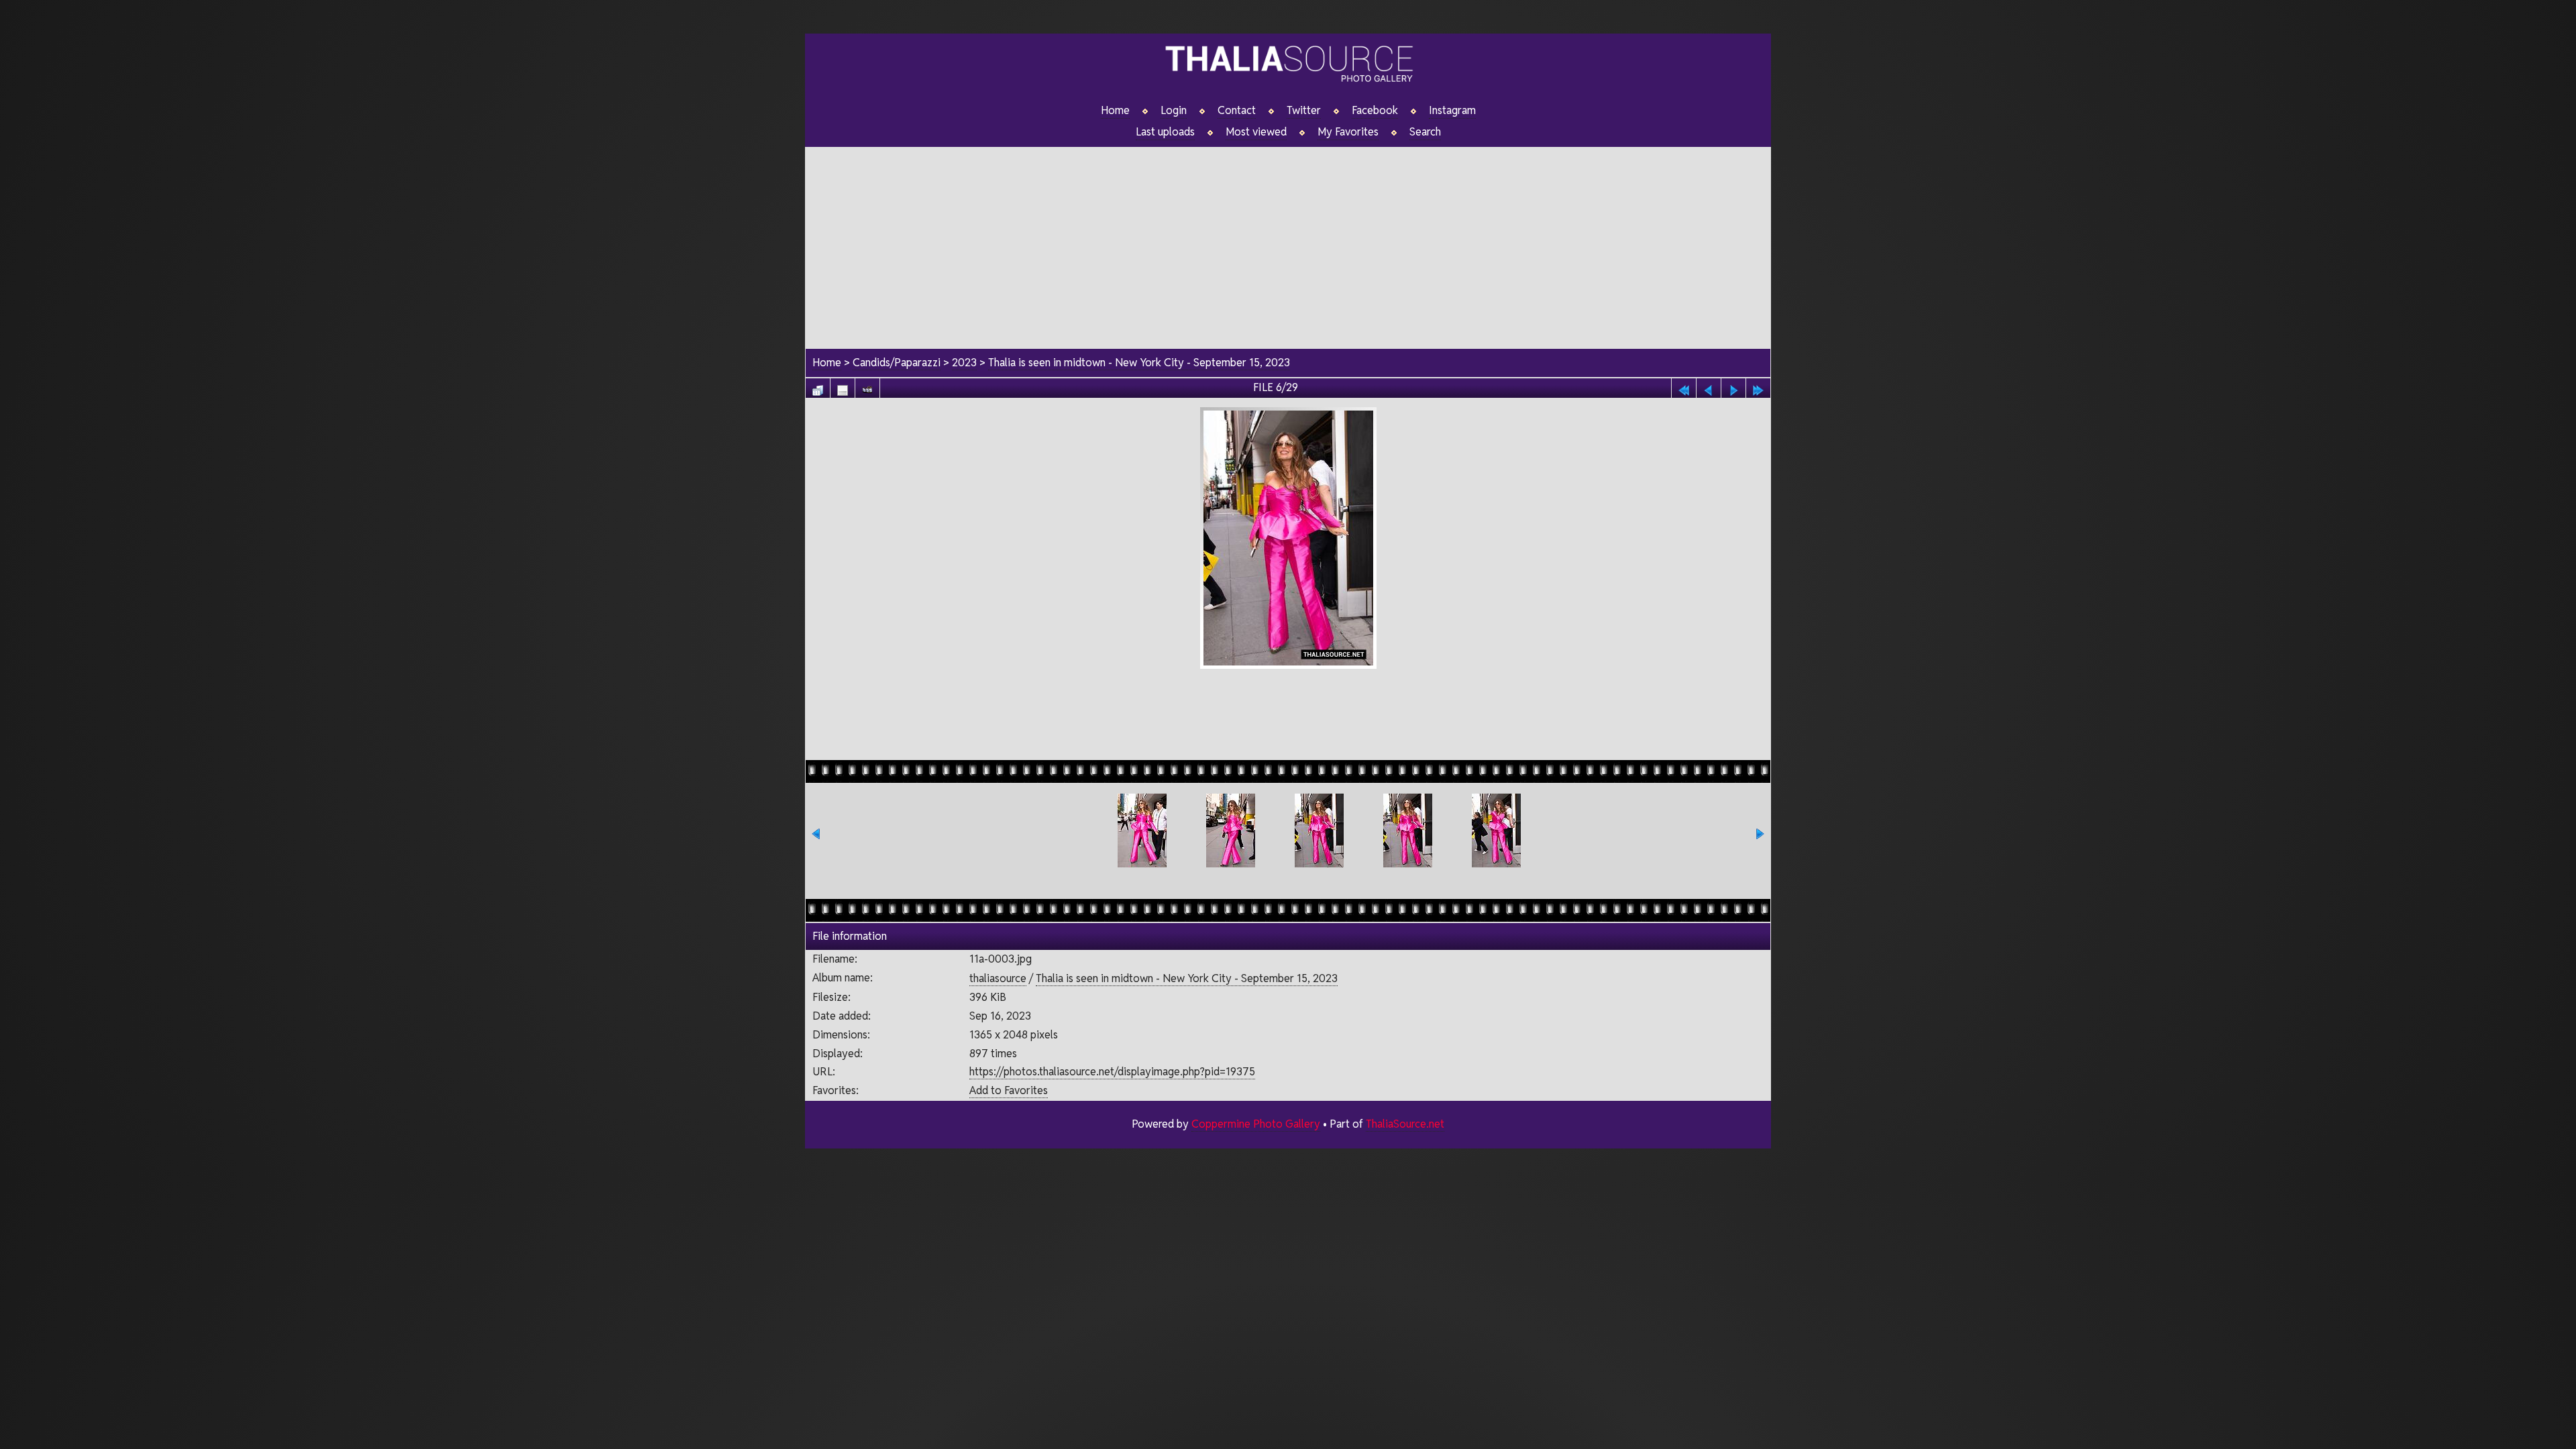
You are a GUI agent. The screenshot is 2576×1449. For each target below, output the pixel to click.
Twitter (1304, 111)
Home (1115, 111)
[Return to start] (1684, 387)
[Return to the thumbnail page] (818, 387)
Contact (1237, 111)
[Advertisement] (1288, 241)
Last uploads (1165, 132)
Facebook (1375, 111)
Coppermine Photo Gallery (1256, 1124)
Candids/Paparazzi (897, 363)
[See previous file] (1709, 387)
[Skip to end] (1758, 387)
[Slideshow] (867, 387)
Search (1425, 132)
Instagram (1452, 111)
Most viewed (1256, 132)
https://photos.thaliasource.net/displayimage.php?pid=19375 (1112, 1072)
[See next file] (1733, 387)
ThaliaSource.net (1405, 1124)
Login (1174, 111)
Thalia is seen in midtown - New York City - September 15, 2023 (1139, 363)
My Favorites (1348, 132)
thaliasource (998, 978)
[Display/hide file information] (843, 387)
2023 (964, 363)
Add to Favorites (1009, 1090)
